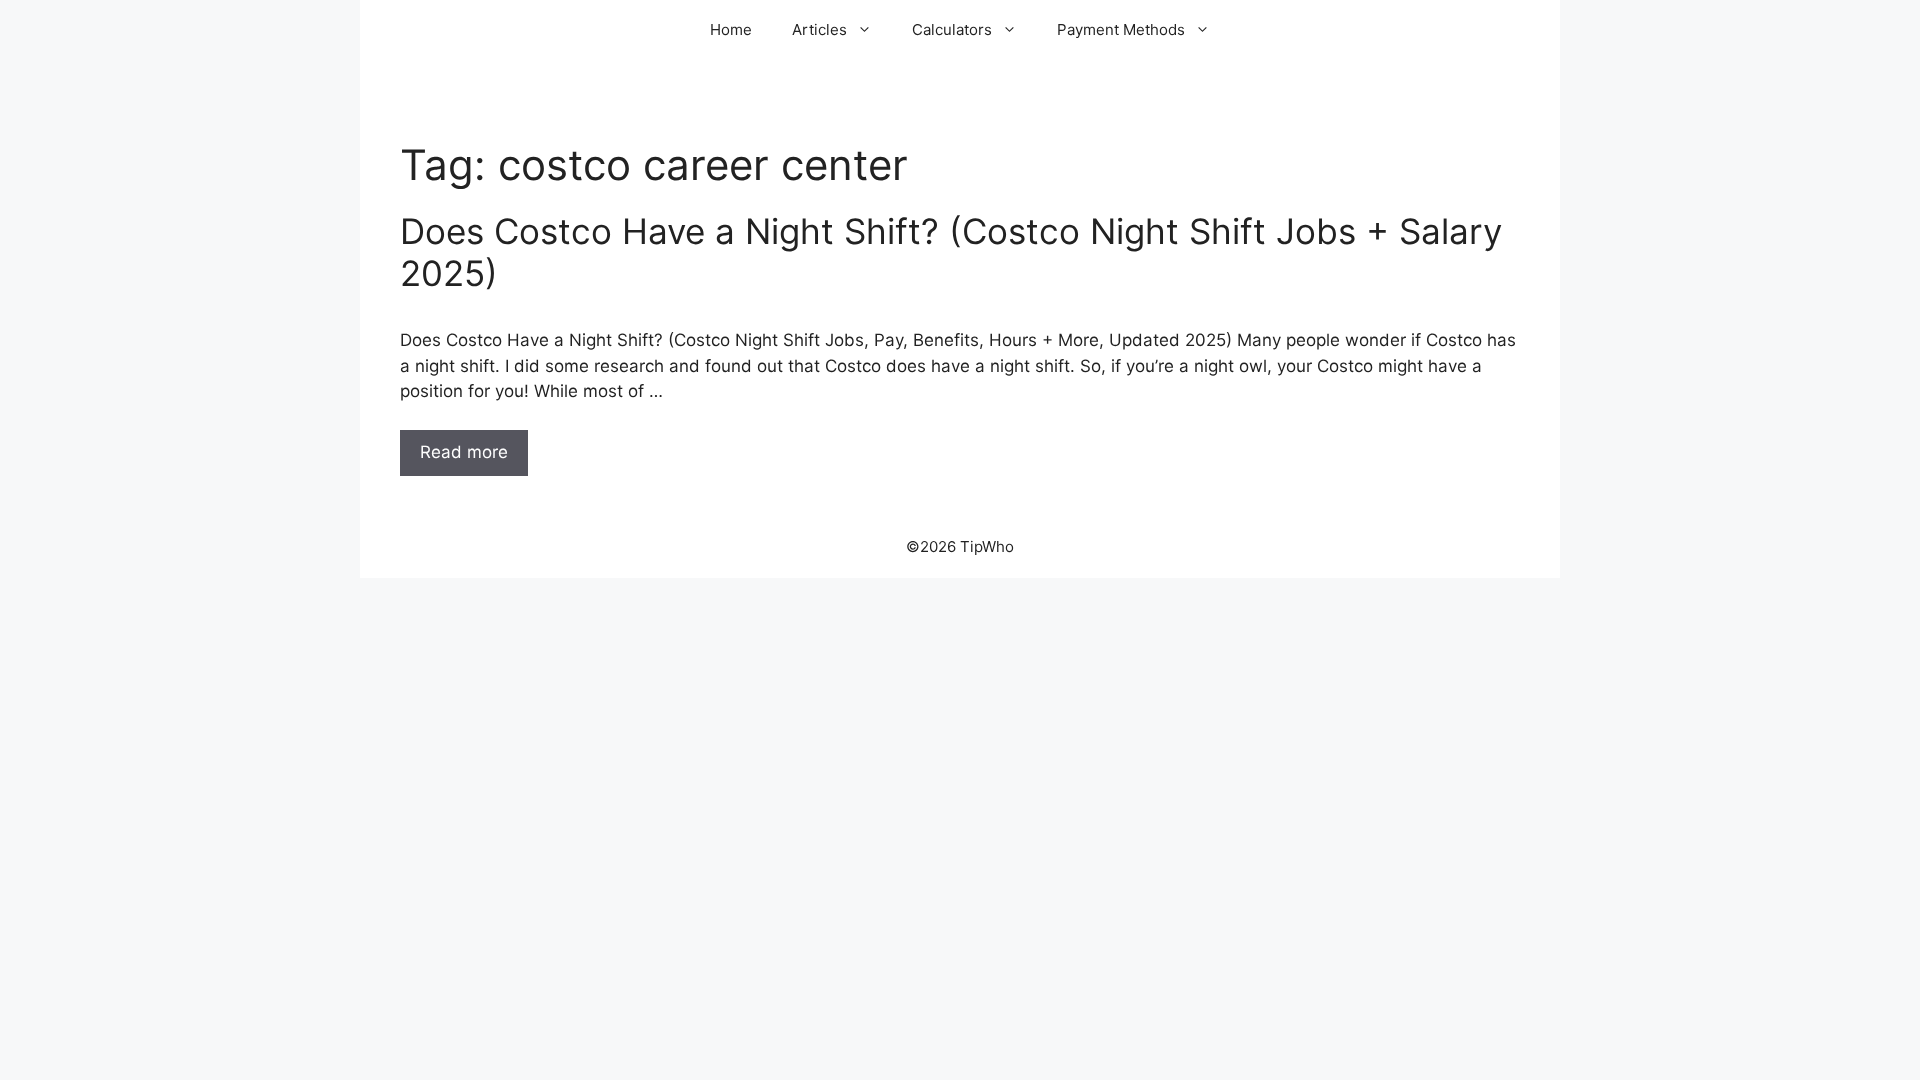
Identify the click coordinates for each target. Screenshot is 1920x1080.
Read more (464, 452)
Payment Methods (1121, 29)
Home (731, 29)
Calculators (952, 29)
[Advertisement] (960, 728)
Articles (819, 29)
